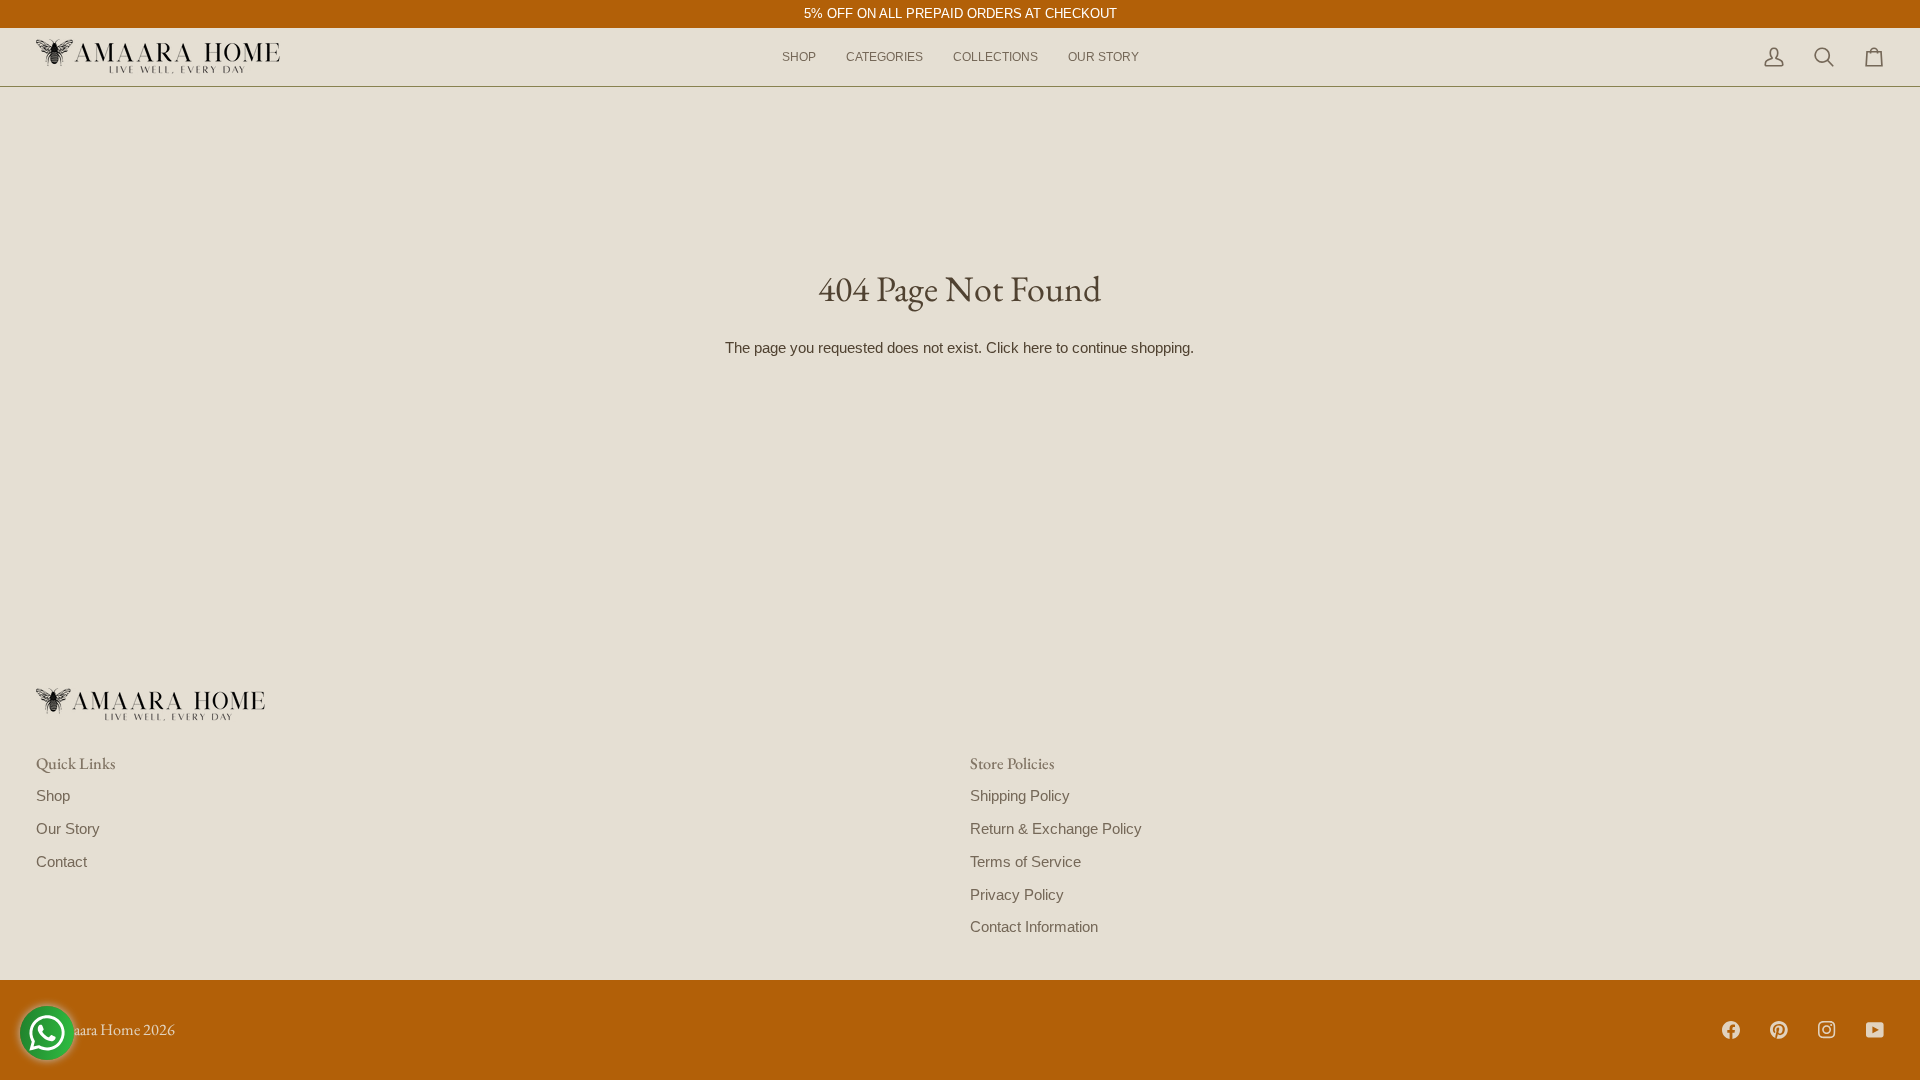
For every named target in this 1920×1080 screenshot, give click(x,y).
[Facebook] (1731, 1030)
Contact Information (1034, 927)
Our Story (68, 829)
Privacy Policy (1017, 895)
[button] (884, 57)
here (1037, 348)
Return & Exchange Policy (1056, 829)
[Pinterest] (1779, 1030)
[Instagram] (1827, 1030)
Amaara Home (95, 1029)
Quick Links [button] (75, 763)
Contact (61, 862)
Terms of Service (1025, 862)
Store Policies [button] (1012, 763)
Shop (53, 796)
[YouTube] (1875, 1030)
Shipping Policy (1020, 796)
